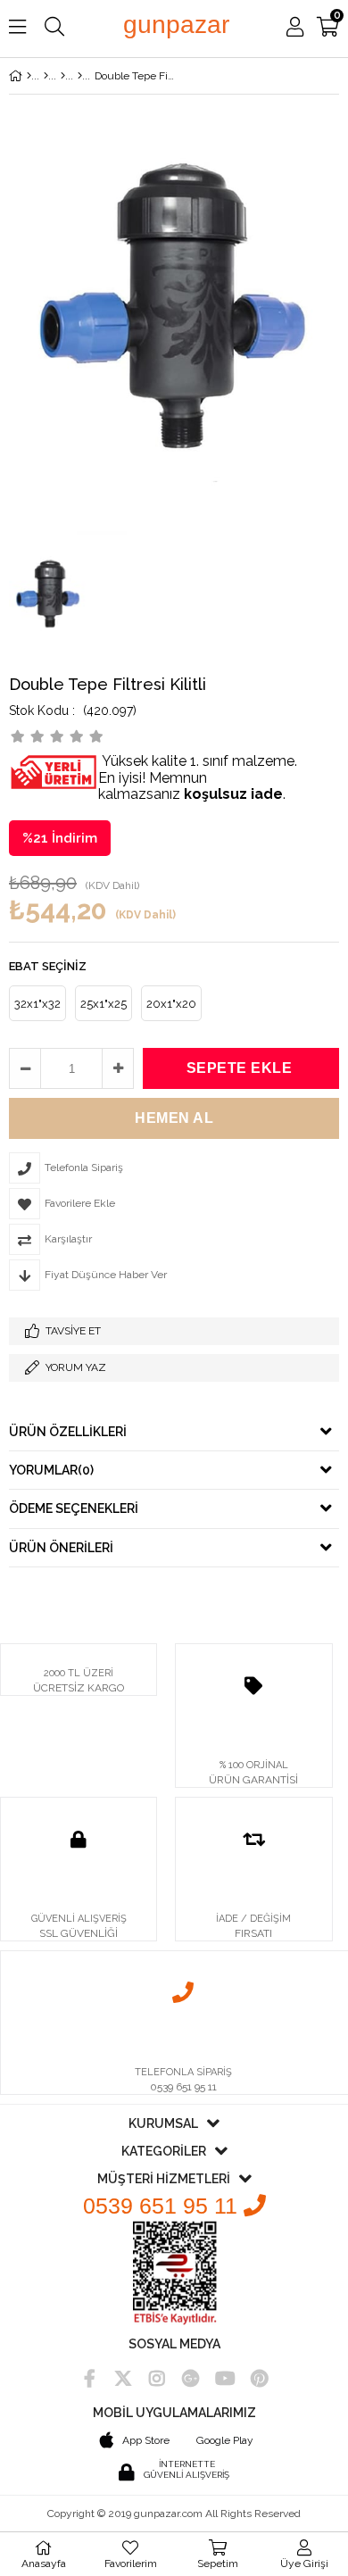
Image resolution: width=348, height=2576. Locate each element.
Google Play (225, 2440)
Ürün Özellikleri (68, 1432)
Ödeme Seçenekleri (74, 1508)
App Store (146, 2440)
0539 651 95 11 (163, 2206)
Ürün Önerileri (61, 1548)
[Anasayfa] (29, 76)
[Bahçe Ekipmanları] (63, 76)
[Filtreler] (80, 76)
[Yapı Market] (46, 76)
